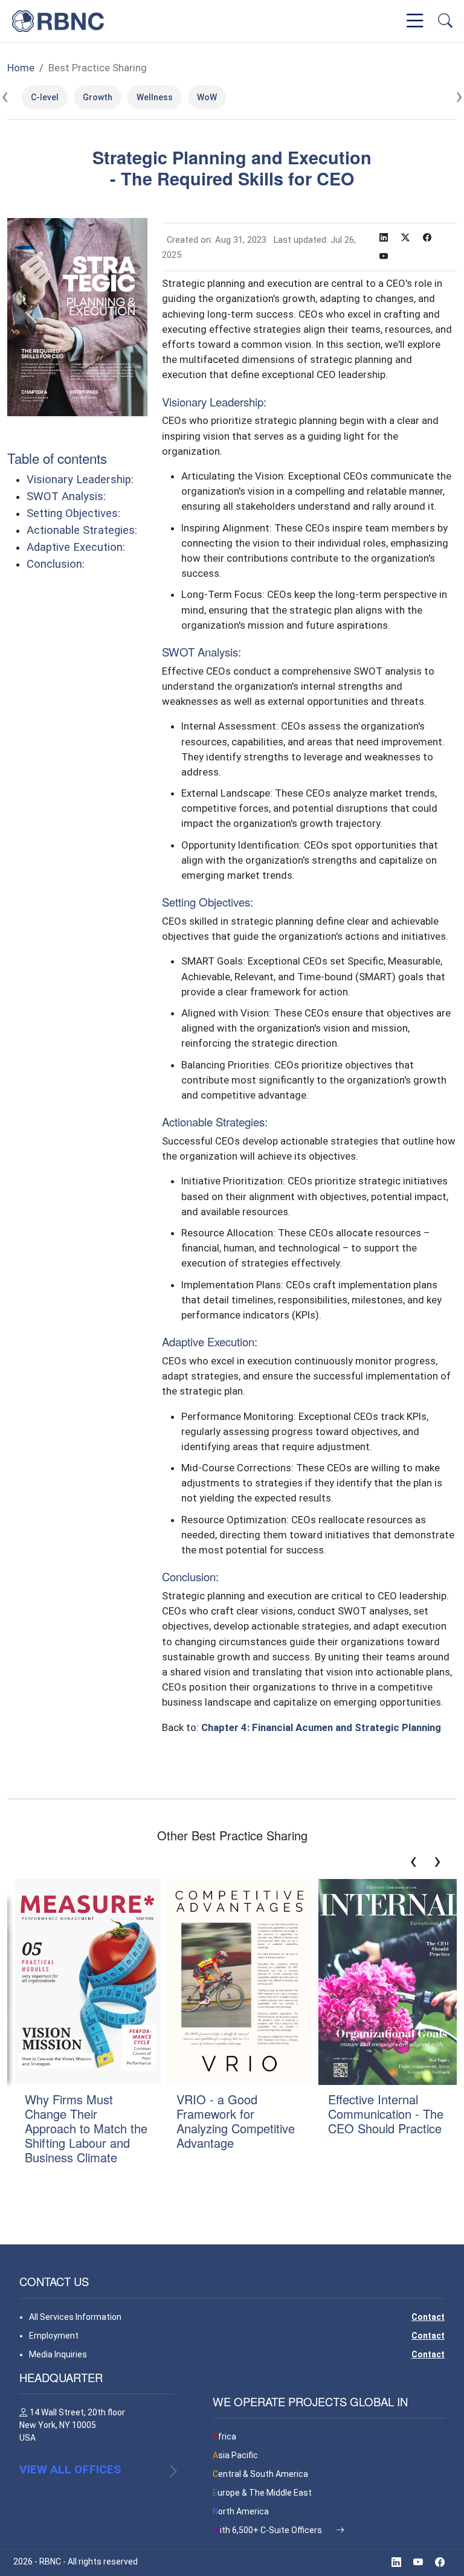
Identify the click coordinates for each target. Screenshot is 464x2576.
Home (21, 68)
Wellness (155, 97)
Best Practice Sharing (98, 68)
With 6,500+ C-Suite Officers (268, 2530)
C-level (45, 97)
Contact (428, 2317)
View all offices (70, 2469)
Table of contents (57, 458)
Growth (98, 97)
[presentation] (5, 97)
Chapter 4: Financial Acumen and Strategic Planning (321, 1727)
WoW (207, 97)
